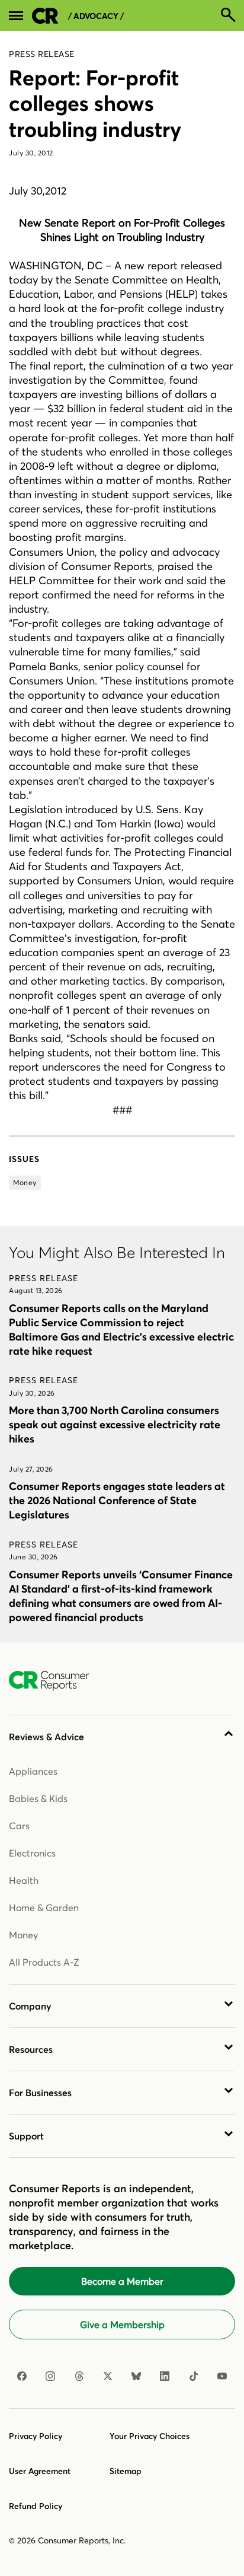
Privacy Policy (36, 2436)
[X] (108, 2376)
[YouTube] (222, 2376)
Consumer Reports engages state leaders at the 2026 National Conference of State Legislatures (117, 1500)
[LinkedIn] (165, 2376)
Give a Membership (122, 2325)
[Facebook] (22, 2376)
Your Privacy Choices (150, 2436)
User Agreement (40, 2471)
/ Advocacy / (96, 16)
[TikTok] (194, 2376)
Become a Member (122, 2281)
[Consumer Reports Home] (55, 1681)
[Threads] (79, 2376)
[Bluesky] (136, 2376)
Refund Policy (36, 2506)
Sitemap (126, 2471)
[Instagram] (50, 2376)
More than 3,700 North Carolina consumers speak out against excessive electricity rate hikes (115, 1424)
